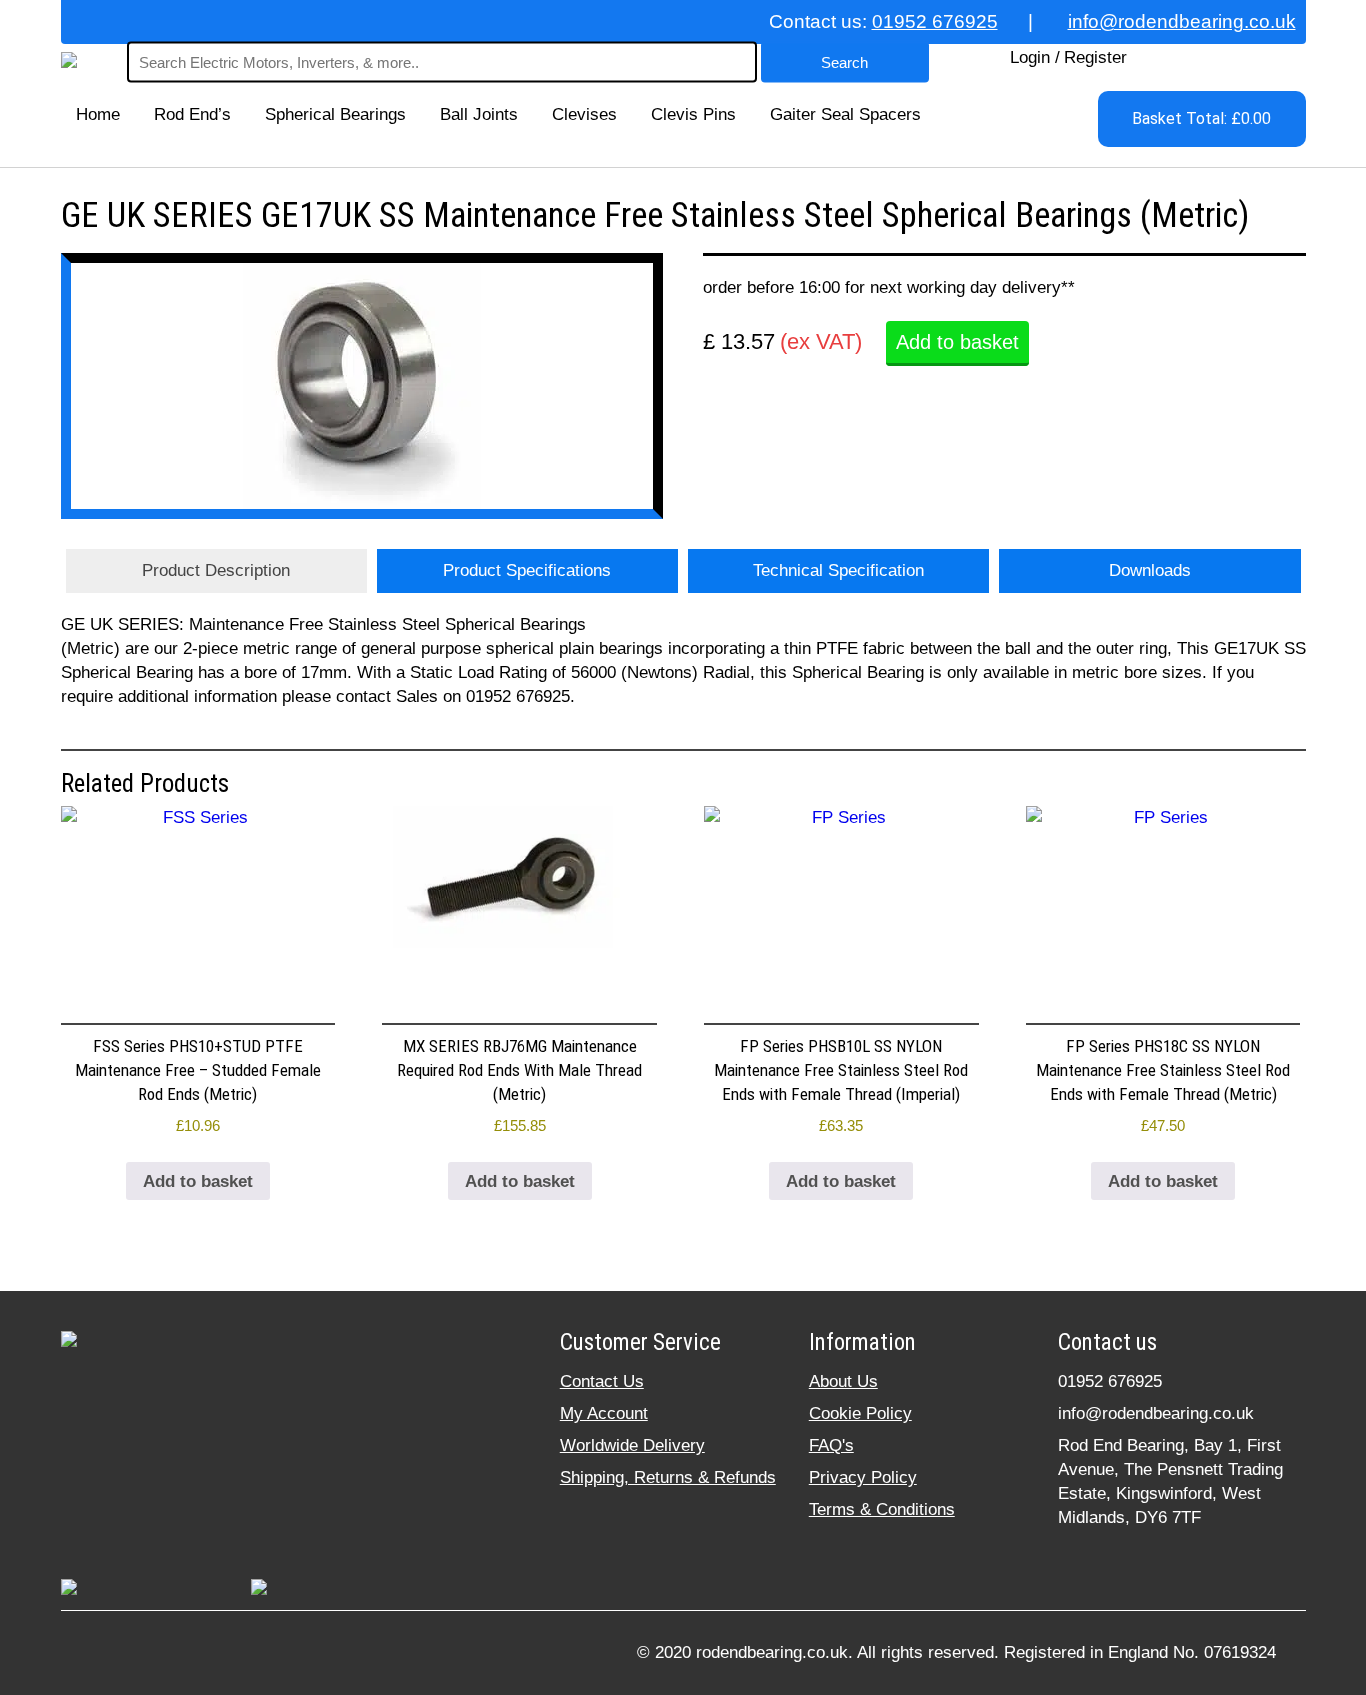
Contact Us (602, 1381)
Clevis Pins (693, 114)
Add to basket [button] (198, 1181)
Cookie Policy (860, 1413)
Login (1030, 57)
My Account (604, 1413)
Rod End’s (192, 114)
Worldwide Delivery (632, 1445)
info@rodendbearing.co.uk (1182, 21)
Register (1095, 57)
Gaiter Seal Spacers (845, 114)
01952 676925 (935, 21)
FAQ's (831, 1445)
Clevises (584, 114)
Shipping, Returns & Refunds (668, 1477)
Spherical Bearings (335, 114)
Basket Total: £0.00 (1201, 118)
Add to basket (957, 342)
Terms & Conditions (882, 1509)
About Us (843, 1381)
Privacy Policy (863, 1477)
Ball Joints (479, 114)
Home (98, 114)
